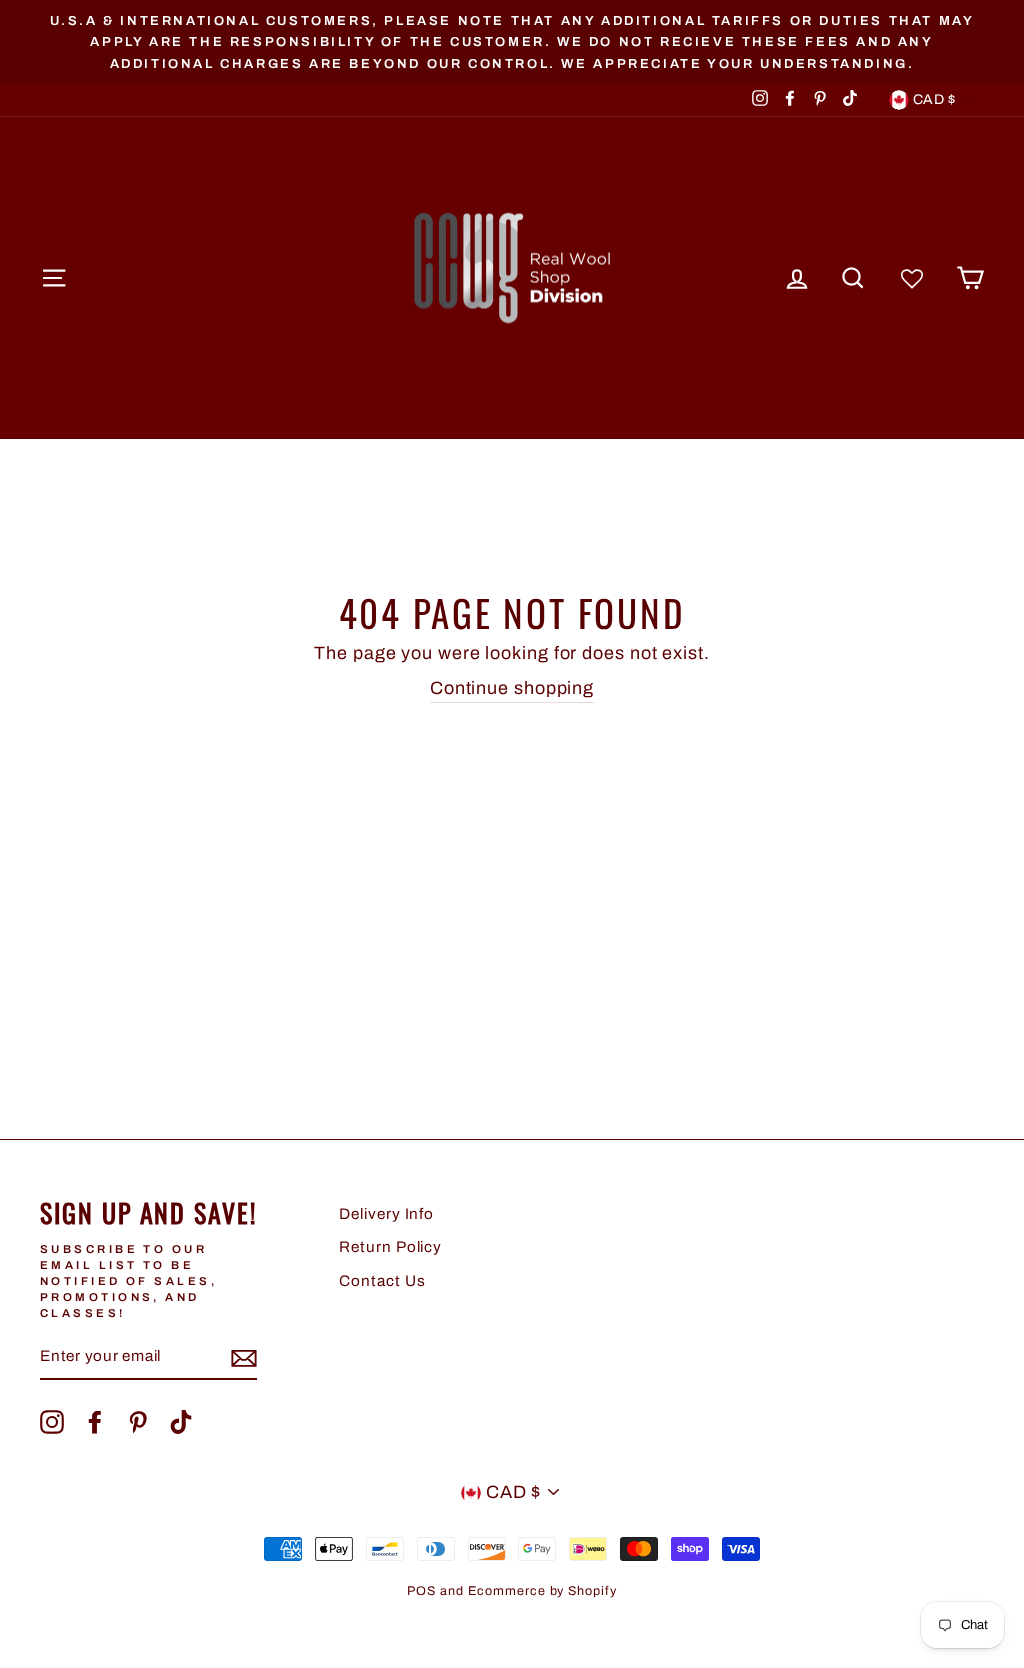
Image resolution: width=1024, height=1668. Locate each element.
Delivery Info (386, 1214)
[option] (512, 42)
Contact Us (382, 1281)
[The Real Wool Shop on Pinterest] (138, 1422)
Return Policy (390, 1247)
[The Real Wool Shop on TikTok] (181, 1422)
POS (421, 1591)
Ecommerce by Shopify (542, 1591)
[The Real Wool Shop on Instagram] (52, 1422)
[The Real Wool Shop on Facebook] (95, 1422)
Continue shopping (512, 688)
